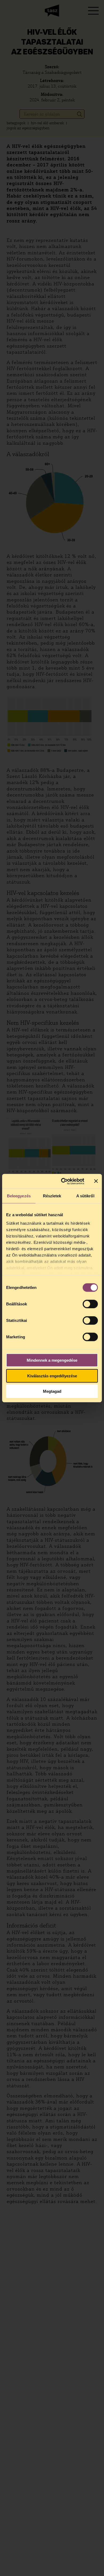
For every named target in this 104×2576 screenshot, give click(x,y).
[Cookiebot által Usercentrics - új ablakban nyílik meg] (63, 1181)
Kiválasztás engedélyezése (52, 1376)
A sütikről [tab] (85, 1196)
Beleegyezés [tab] (19, 1196)
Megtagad (52, 1391)
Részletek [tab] (52, 1196)
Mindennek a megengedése (52, 1360)
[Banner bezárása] (96, 1181)
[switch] (90, 1304)
